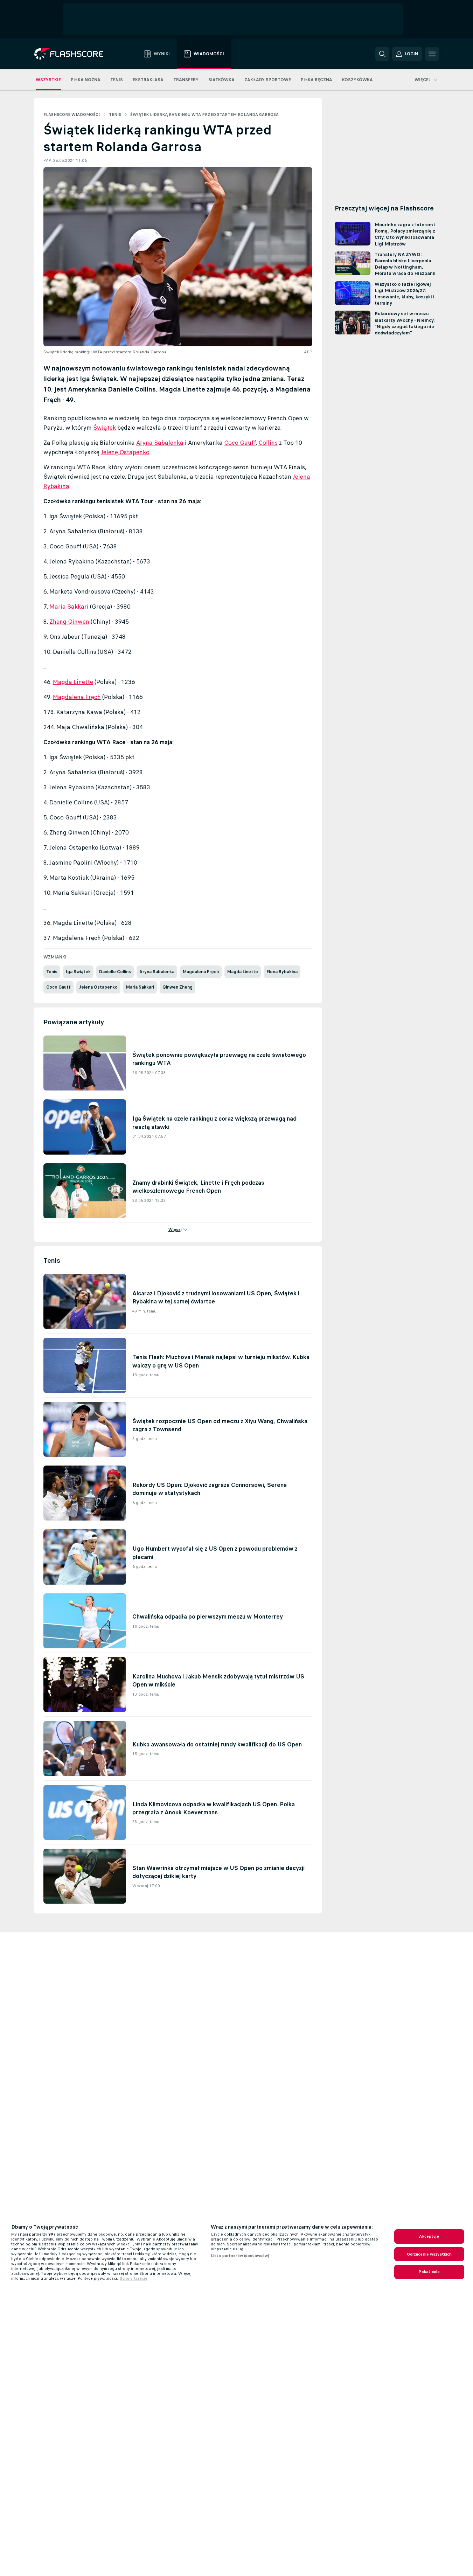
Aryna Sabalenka (160, 443)
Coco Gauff (240, 443)
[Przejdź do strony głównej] (74, 54)
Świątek (105, 428)
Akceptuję (429, 2236)
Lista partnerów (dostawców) (240, 2256)
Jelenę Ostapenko (125, 452)
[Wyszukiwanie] (382, 54)
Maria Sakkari (69, 607)
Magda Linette (73, 682)
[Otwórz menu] (432, 54)
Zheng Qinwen (69, 622)
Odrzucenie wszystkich (429, 2254)
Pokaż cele (429, 2272)
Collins (268, 443)
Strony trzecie (134, 2278)
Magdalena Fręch (77, 697)
